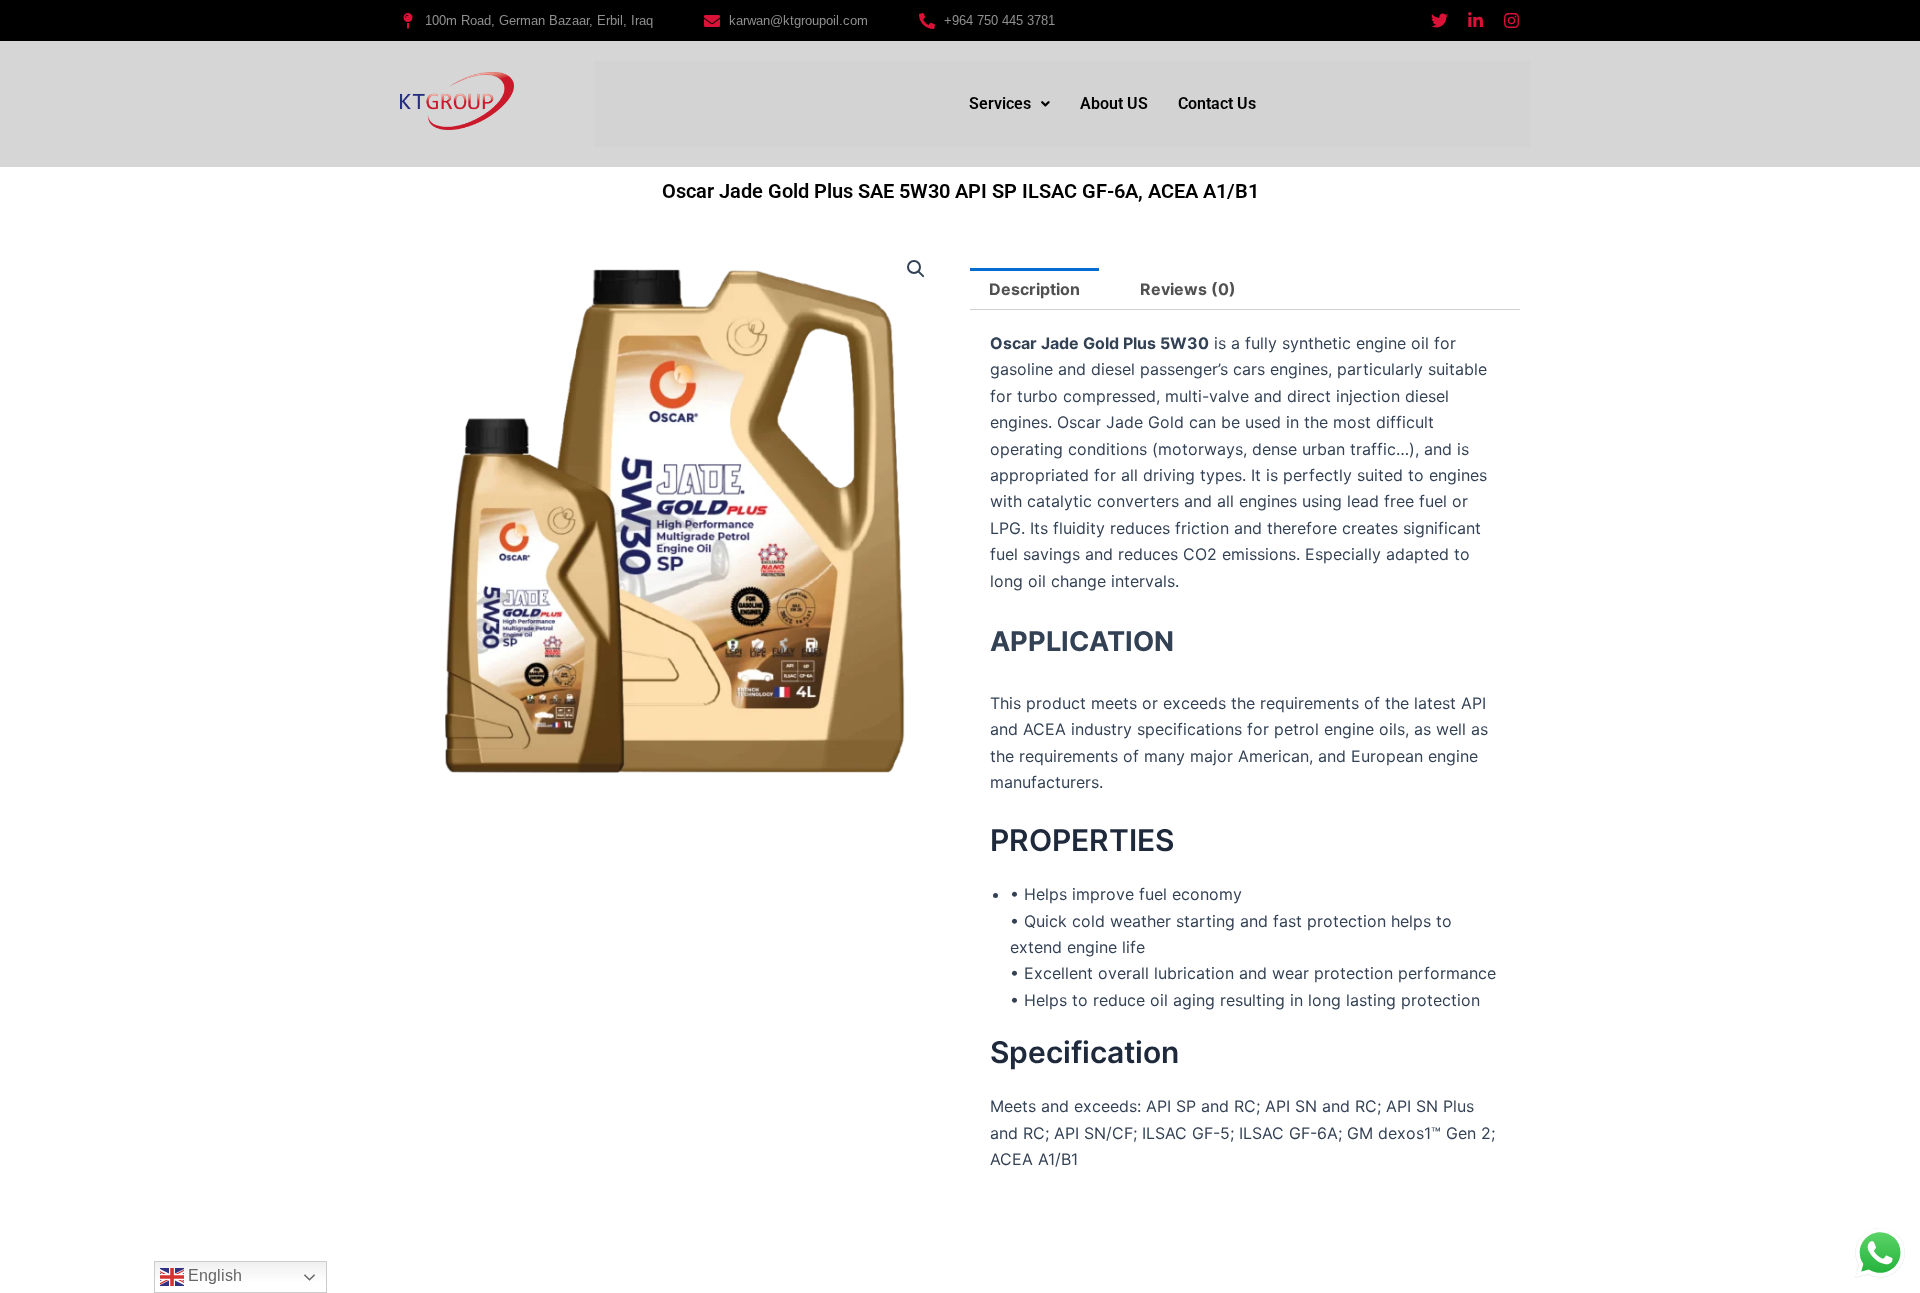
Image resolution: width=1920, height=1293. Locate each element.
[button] (1009, 104)
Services (1000, 103)
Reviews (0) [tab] (1188, 289)
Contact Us (1217, 103)
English (213, 1275)
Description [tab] (1034, 289)
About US (1114, 103)
